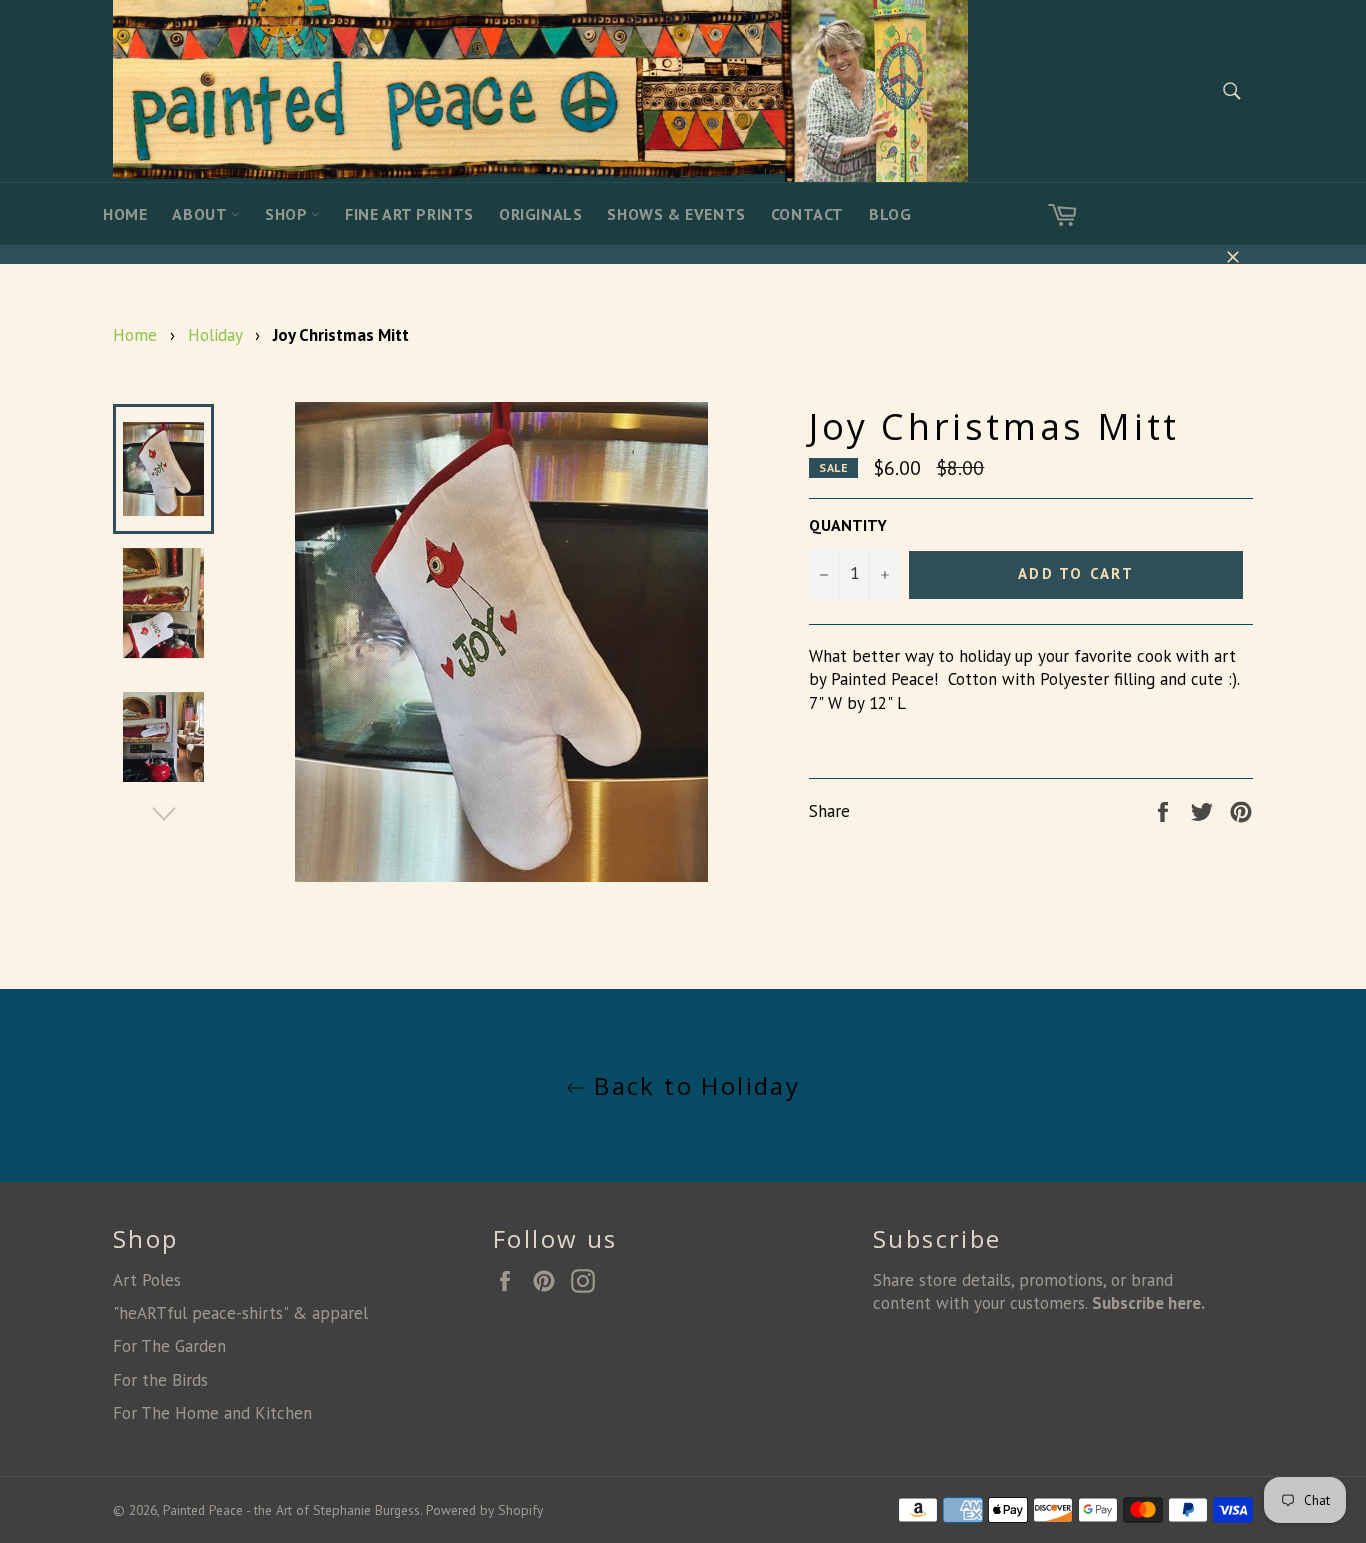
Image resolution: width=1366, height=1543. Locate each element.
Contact (807, 214)
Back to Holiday (693, 1085)
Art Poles (147, 1280)
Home (125, 214)
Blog (890, 214)
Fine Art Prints (409, 214)
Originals (540, 214)
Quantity (848, 525)
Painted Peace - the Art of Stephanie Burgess (291, 1510)
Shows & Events (676, 214)
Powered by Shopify (484, 1510)
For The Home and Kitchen (212, 1413)
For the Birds (160, 1380)
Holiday (215, 335)
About (201, 214)
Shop (288, 214)
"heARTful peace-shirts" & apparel (240, 1313)
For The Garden (169, 1346)
